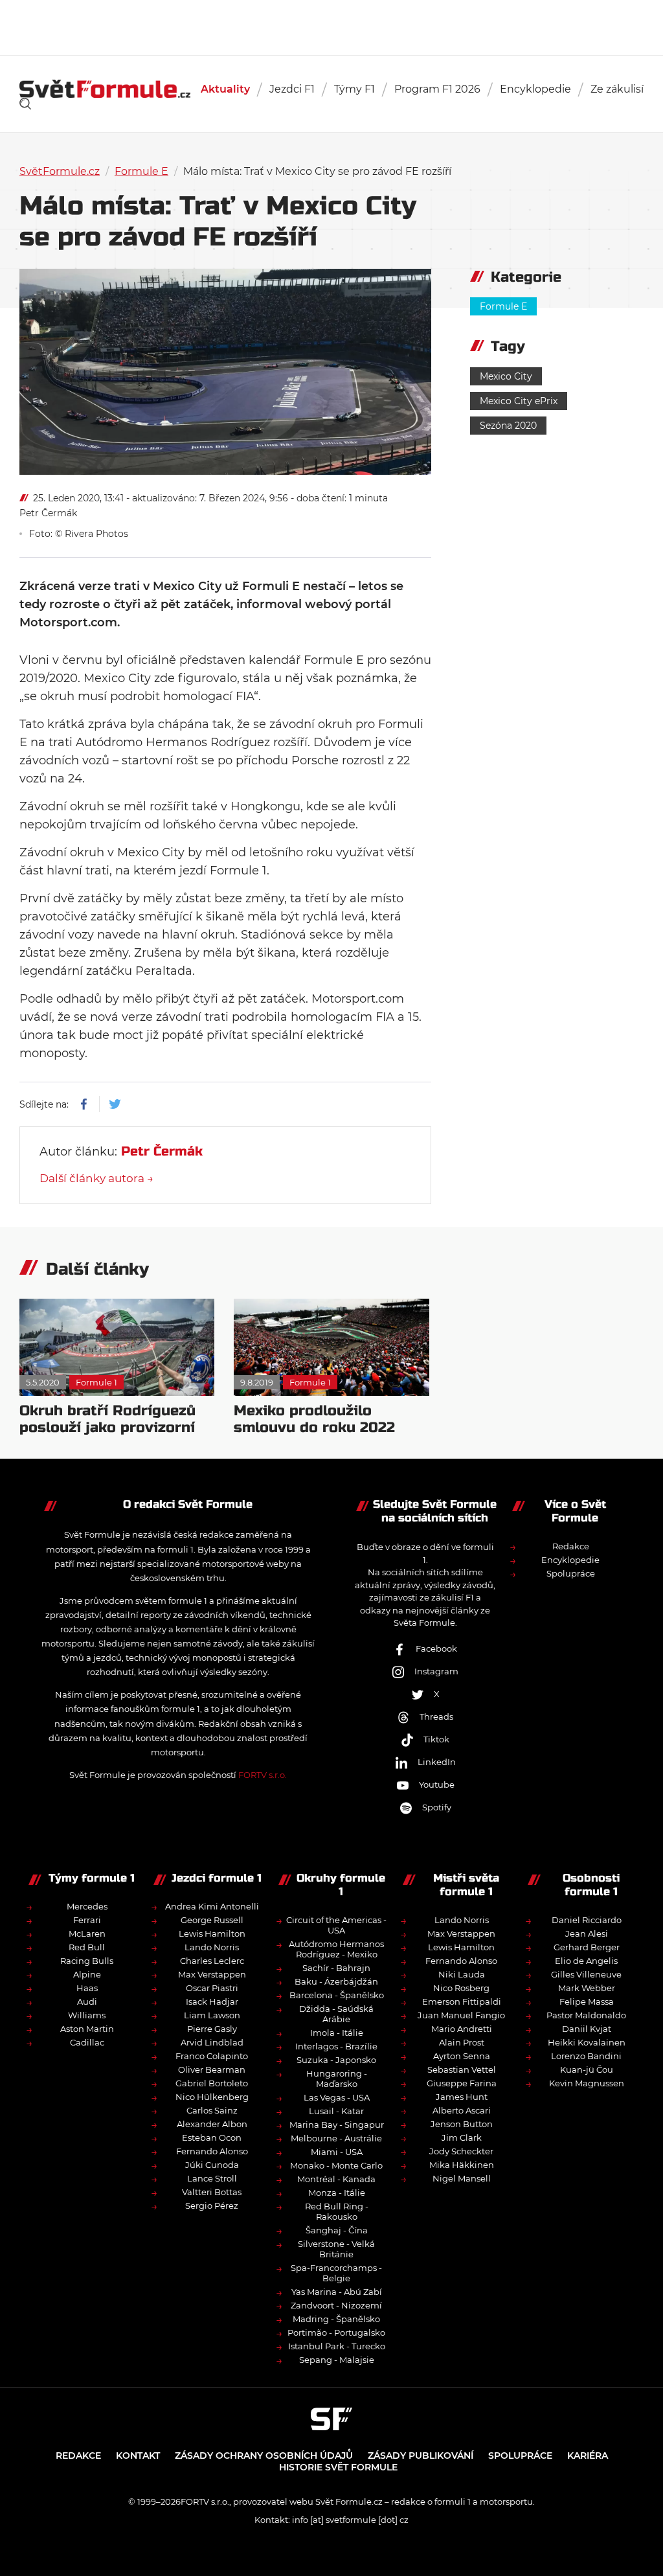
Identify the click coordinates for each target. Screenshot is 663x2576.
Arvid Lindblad (212, 2042)
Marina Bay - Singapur (337, 2125)
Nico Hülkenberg (212, 2097)
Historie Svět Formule (338, 2467)
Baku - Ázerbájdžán (336, 1981)
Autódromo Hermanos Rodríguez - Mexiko (336, 1949)
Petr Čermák (48, 513)
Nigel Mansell (462, 2178)
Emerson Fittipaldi (462, 2001)
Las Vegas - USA (337, 2097)
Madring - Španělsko (336, 2319)
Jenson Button (462, 2124)
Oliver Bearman (212, 2069)
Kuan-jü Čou (587, 2069)
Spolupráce (571, 1573)
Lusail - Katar (336, 2111)
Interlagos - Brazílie (336, 2046)
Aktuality (225, 89)
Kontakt (138, 2456)
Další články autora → (96, 1178)
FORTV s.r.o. (263, 1775)
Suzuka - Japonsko (336, 2060)
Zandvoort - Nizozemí (336, 2305)
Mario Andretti (462, 2029)
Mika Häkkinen (462, 2165)
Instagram (436, 1671)
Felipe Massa (587, 2001)
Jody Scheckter (461, 2151)
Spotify (437, 1807)
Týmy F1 (354, 89)
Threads (436, 1716)
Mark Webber (587, 1988)
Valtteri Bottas (212, 2192)
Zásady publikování (421, 2456)
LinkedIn (437, 1762)
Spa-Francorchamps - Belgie (336, 2273)
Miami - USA (337, 2152)
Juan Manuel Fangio (461, 2015)
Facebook (436, 1648)
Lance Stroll (212, 2178)
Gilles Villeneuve (586, 1974)
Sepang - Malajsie (337, 2360)
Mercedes (87, 1906)
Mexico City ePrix (519, 401)
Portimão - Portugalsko (336, 2332)
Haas (87, 1988)
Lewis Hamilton (212, 1933)
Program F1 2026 (437, 89)
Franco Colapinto (212, 2056)
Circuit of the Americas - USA (336, 1925)
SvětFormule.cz (60, 171)
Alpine (87, 1974)
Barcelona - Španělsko (337, 1995)
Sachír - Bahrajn (336, 1968)
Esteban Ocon (212, 2137)
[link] (25, 104)
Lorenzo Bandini (586, 2056)
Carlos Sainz (212, 2110)
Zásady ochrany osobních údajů (264, 2456)
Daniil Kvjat (587, 2029)
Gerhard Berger (587, 1947)
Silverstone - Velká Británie (336, 2249)
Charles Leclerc (212, 1961)
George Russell (212, 1920)
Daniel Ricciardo (587, 1920)
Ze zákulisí (617, 89)
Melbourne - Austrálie (336, 2138)
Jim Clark (462, 2137)
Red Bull (87, 1947)
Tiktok (436, 1739)
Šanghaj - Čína (337, 2230)
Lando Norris (212, 1947)
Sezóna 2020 (508, 426)
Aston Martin (87, 2029)
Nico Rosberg (461, 1988)
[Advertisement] (331, 26)
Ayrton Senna (462, 2056)
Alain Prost (462, 2042)
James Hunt (462, 2097)
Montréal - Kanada (336, 2179)
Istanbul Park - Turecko (337, 2346)
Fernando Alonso (212, 2151)
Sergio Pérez (212, 2206)
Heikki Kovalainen (587, 2042)
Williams (87, 2015)
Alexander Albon (212, 2124)
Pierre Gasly (212, 2029)
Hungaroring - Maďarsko (337, 2079)
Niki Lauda (462, 1974)
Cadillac (87, 2042)
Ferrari (87, 1920)
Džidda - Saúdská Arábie (336, 2014)
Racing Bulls (87, 1961)
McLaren (87, 1933)
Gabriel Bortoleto (212, 2083)
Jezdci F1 (292, 89)
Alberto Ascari (462, 2110)
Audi (87, 2001)
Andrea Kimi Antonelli (212, 1906)
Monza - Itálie (337, 2193)
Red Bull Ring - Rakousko (337, 2211)
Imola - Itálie (337, 2033)
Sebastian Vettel (462, 2069)
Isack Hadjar (212, 2001)
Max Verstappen (212, 1974)
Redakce (571, 1546)
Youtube (437, 1784)
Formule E (141, 171)
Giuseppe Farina (462, 2083)
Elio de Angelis (586, 1961)
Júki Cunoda (212, 2165)
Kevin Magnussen (587, 2083)
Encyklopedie (535, 89)
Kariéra (588, 2456)
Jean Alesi (587, 1933)
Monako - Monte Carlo (336, 2165)
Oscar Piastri (212, 1988)
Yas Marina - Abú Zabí (337, 2292)
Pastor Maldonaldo (586, 2015)
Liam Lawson (212, 2015)
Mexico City (506, 376)
